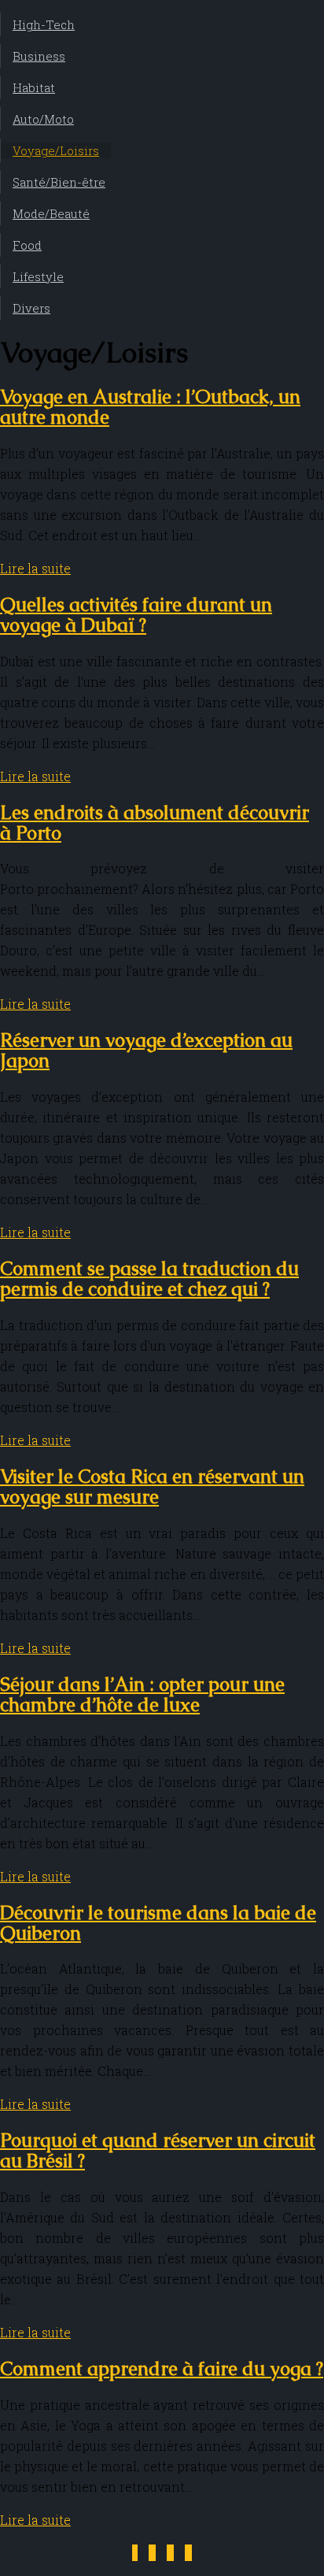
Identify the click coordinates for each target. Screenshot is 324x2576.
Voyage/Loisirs (56, 150)
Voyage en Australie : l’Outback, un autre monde (150, 407)
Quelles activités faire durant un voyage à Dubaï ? (136, 615)
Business (39, 56)
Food (27, 245)
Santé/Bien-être (59, 182)
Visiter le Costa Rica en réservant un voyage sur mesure (152, 1486)
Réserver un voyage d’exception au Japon (146, 1050)
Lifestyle (38, 276)
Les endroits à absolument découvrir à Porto (155, 823)
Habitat (34, 87)
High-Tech (44, 24)
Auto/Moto (43, 119)
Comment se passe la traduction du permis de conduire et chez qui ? (149, 1279)
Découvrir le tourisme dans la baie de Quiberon (158, 1923)
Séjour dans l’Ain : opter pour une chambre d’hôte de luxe (142, 1694)
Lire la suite (35, 568)
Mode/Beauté (51, 213)
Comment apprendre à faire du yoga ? (162, 2368)
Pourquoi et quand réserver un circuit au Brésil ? (158, 2150)
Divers (31, 308)
